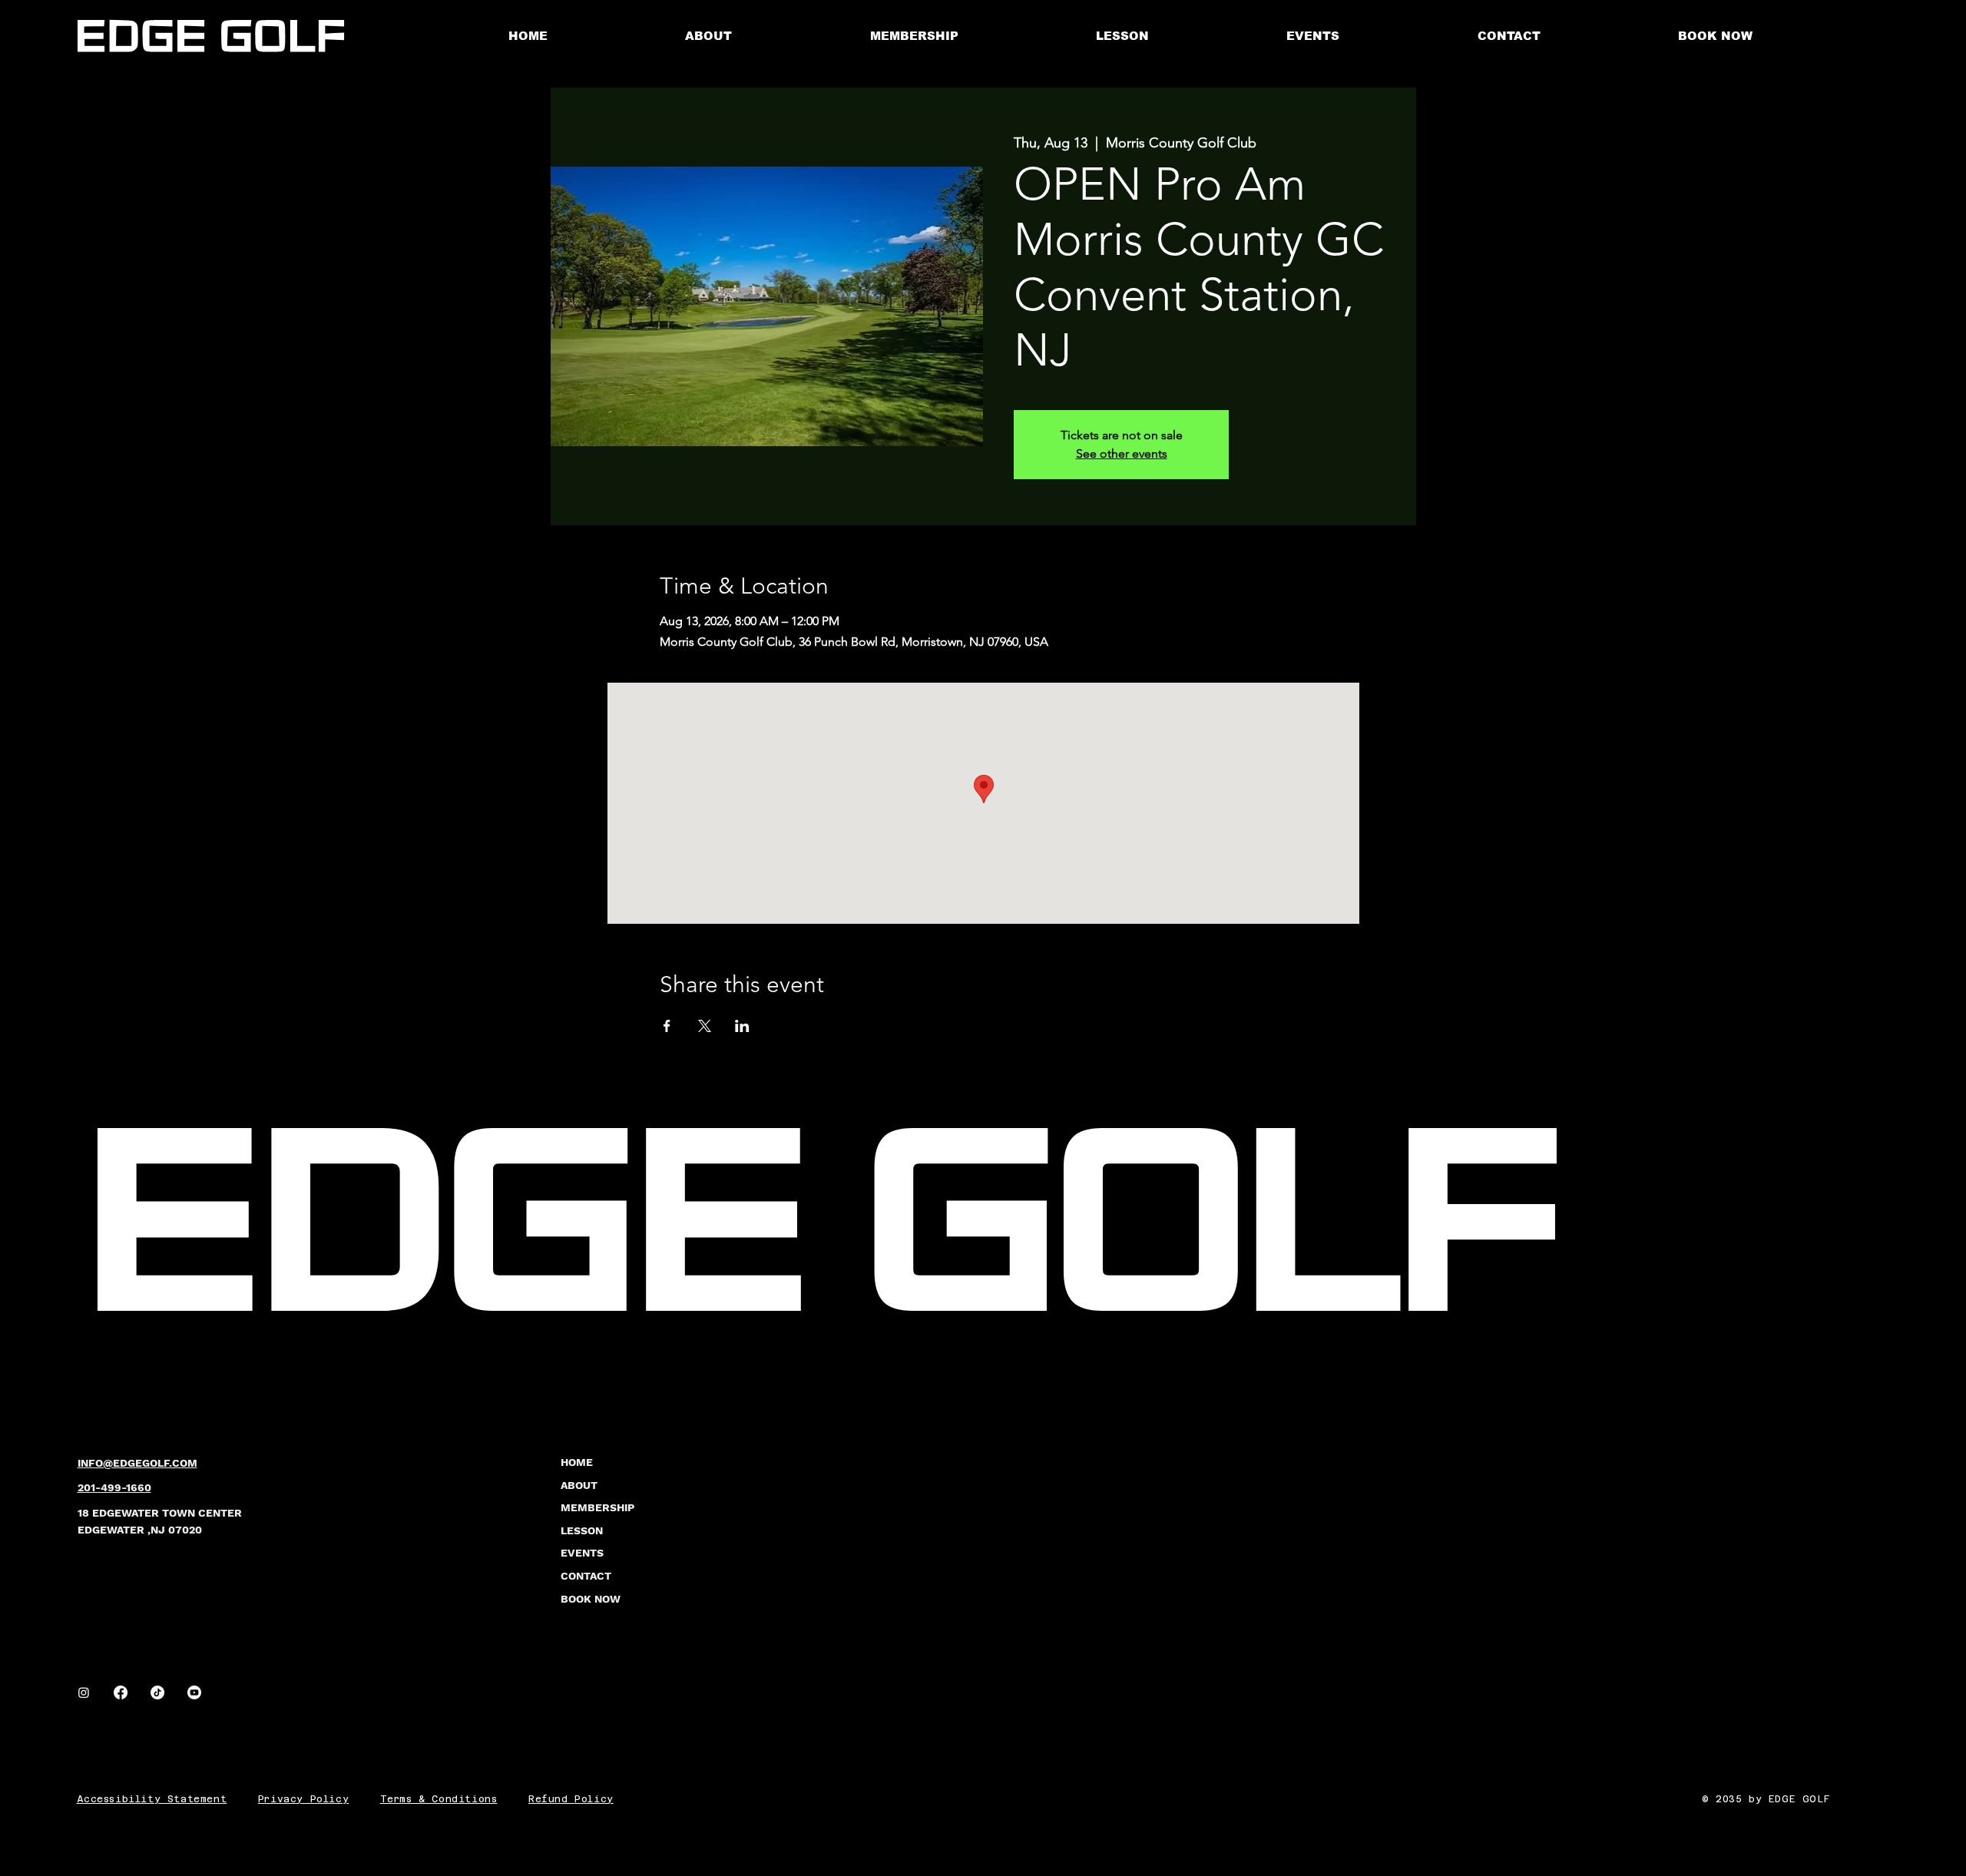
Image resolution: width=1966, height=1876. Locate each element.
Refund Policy (571, 1799)
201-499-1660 (114, 1487)
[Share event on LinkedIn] (742, 1026)
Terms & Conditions (439, 1799)
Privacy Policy (303, 1799)
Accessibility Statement (152, 1799)
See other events (1122, 453)
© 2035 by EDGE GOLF (1766, 1799)
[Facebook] (121, 1692)
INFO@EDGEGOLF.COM (137, 1463)
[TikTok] (157, 1692)
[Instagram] (84, 1692)
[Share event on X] (705, 1026)
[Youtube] (194, 1692)
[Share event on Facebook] (667, 1026)
